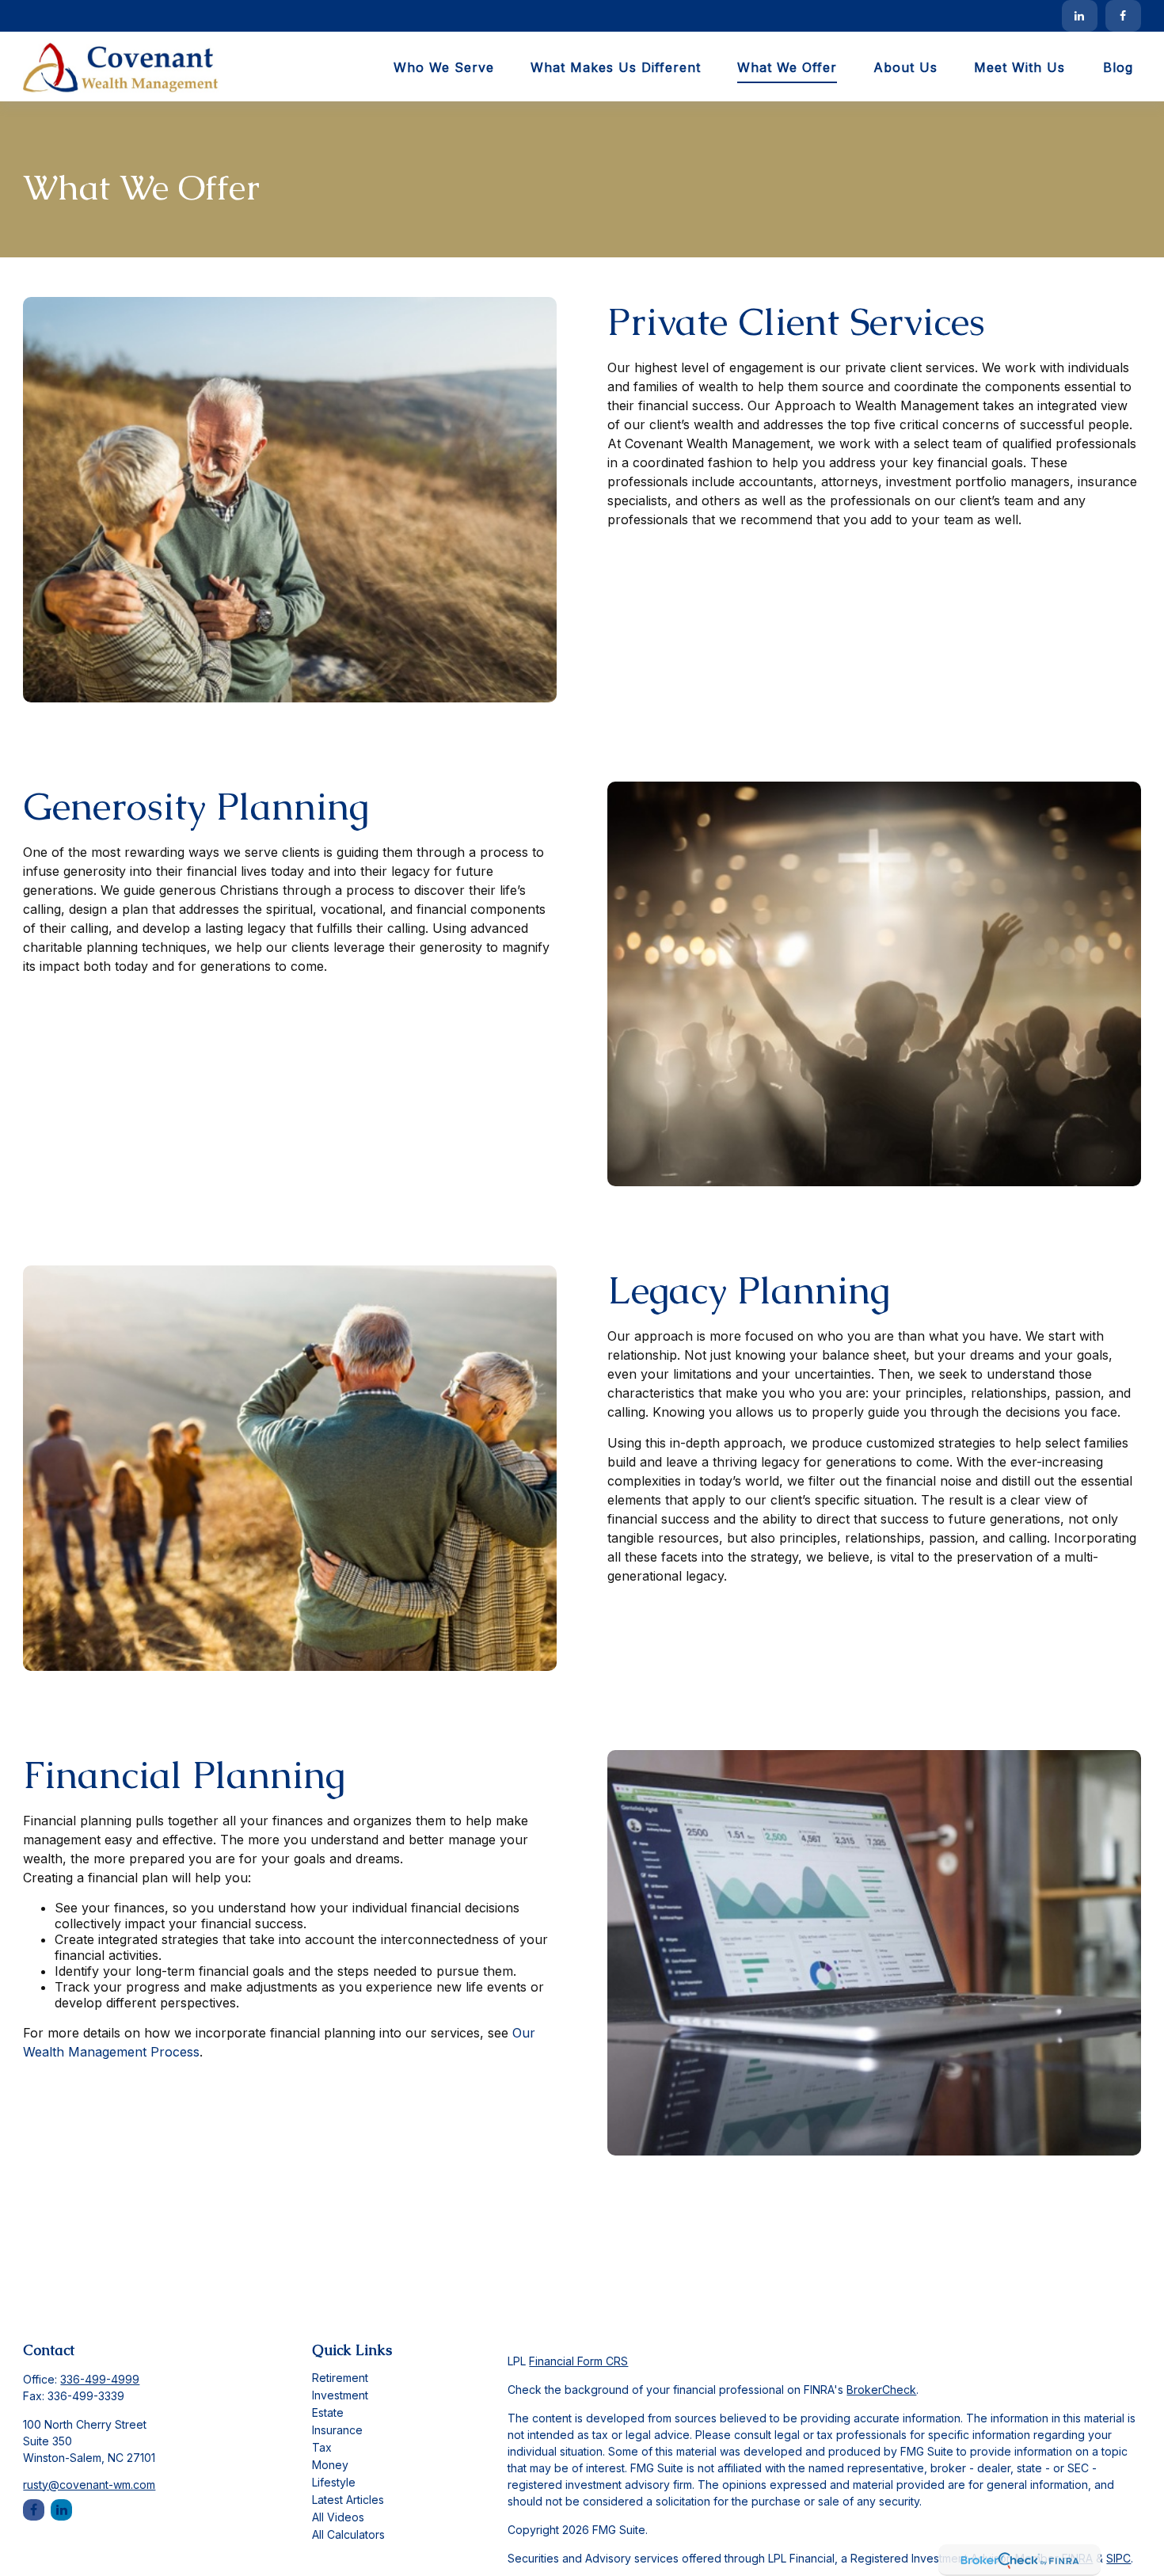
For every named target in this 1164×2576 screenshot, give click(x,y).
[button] (444, 67)
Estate (328, 2412)
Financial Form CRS (578, 2361)
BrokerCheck (881, 2390)
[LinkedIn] (1080, 16)
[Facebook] (1123, 16)
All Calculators (348, 2534)
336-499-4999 (100, 2379)
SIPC (1118, 2558)
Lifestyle (334, 2482)
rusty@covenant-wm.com (89, 2485)
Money (330, 2465)
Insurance (337, 2430)
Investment (340, 2395)
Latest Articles (348, 2500)
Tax (322, 2447)
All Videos (338, 2517)
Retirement (340, 2378)
